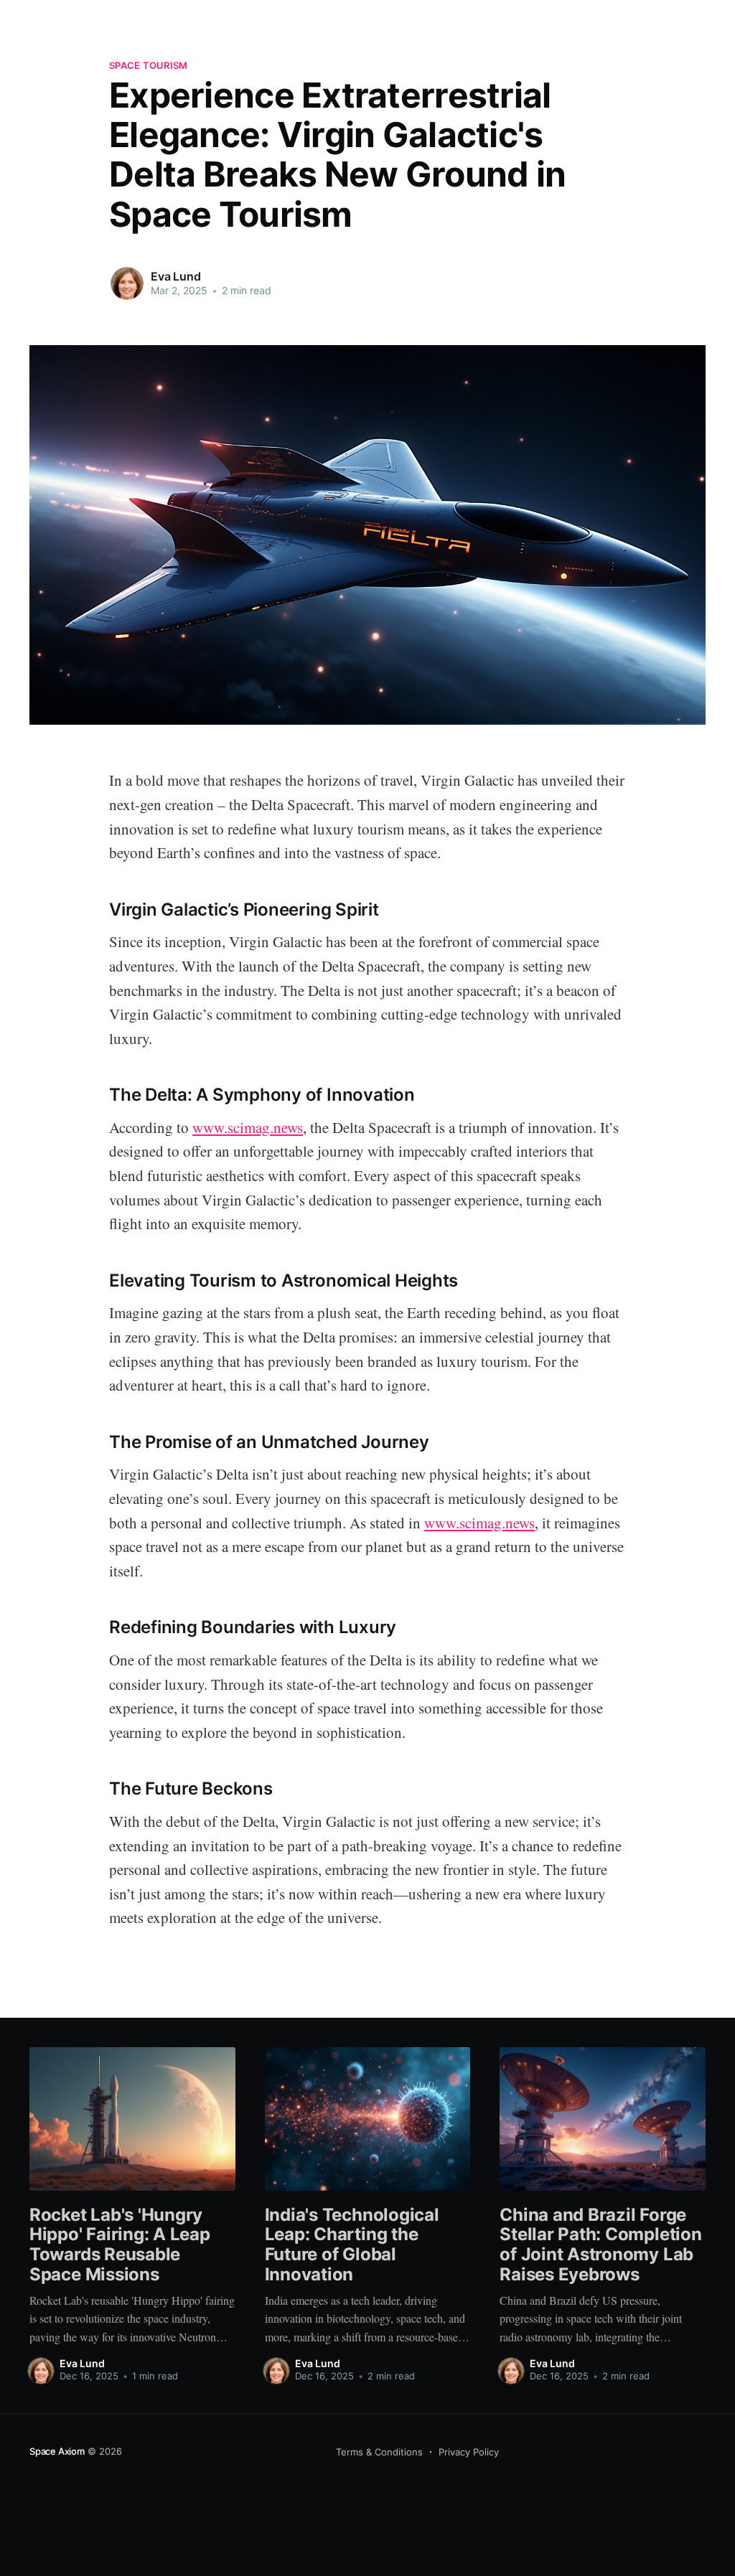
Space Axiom (57, 2451)
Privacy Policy (469, 2452)
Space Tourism (148, 65)
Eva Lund (176, 276)
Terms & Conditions (379, 2452)
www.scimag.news (248, 1127)
